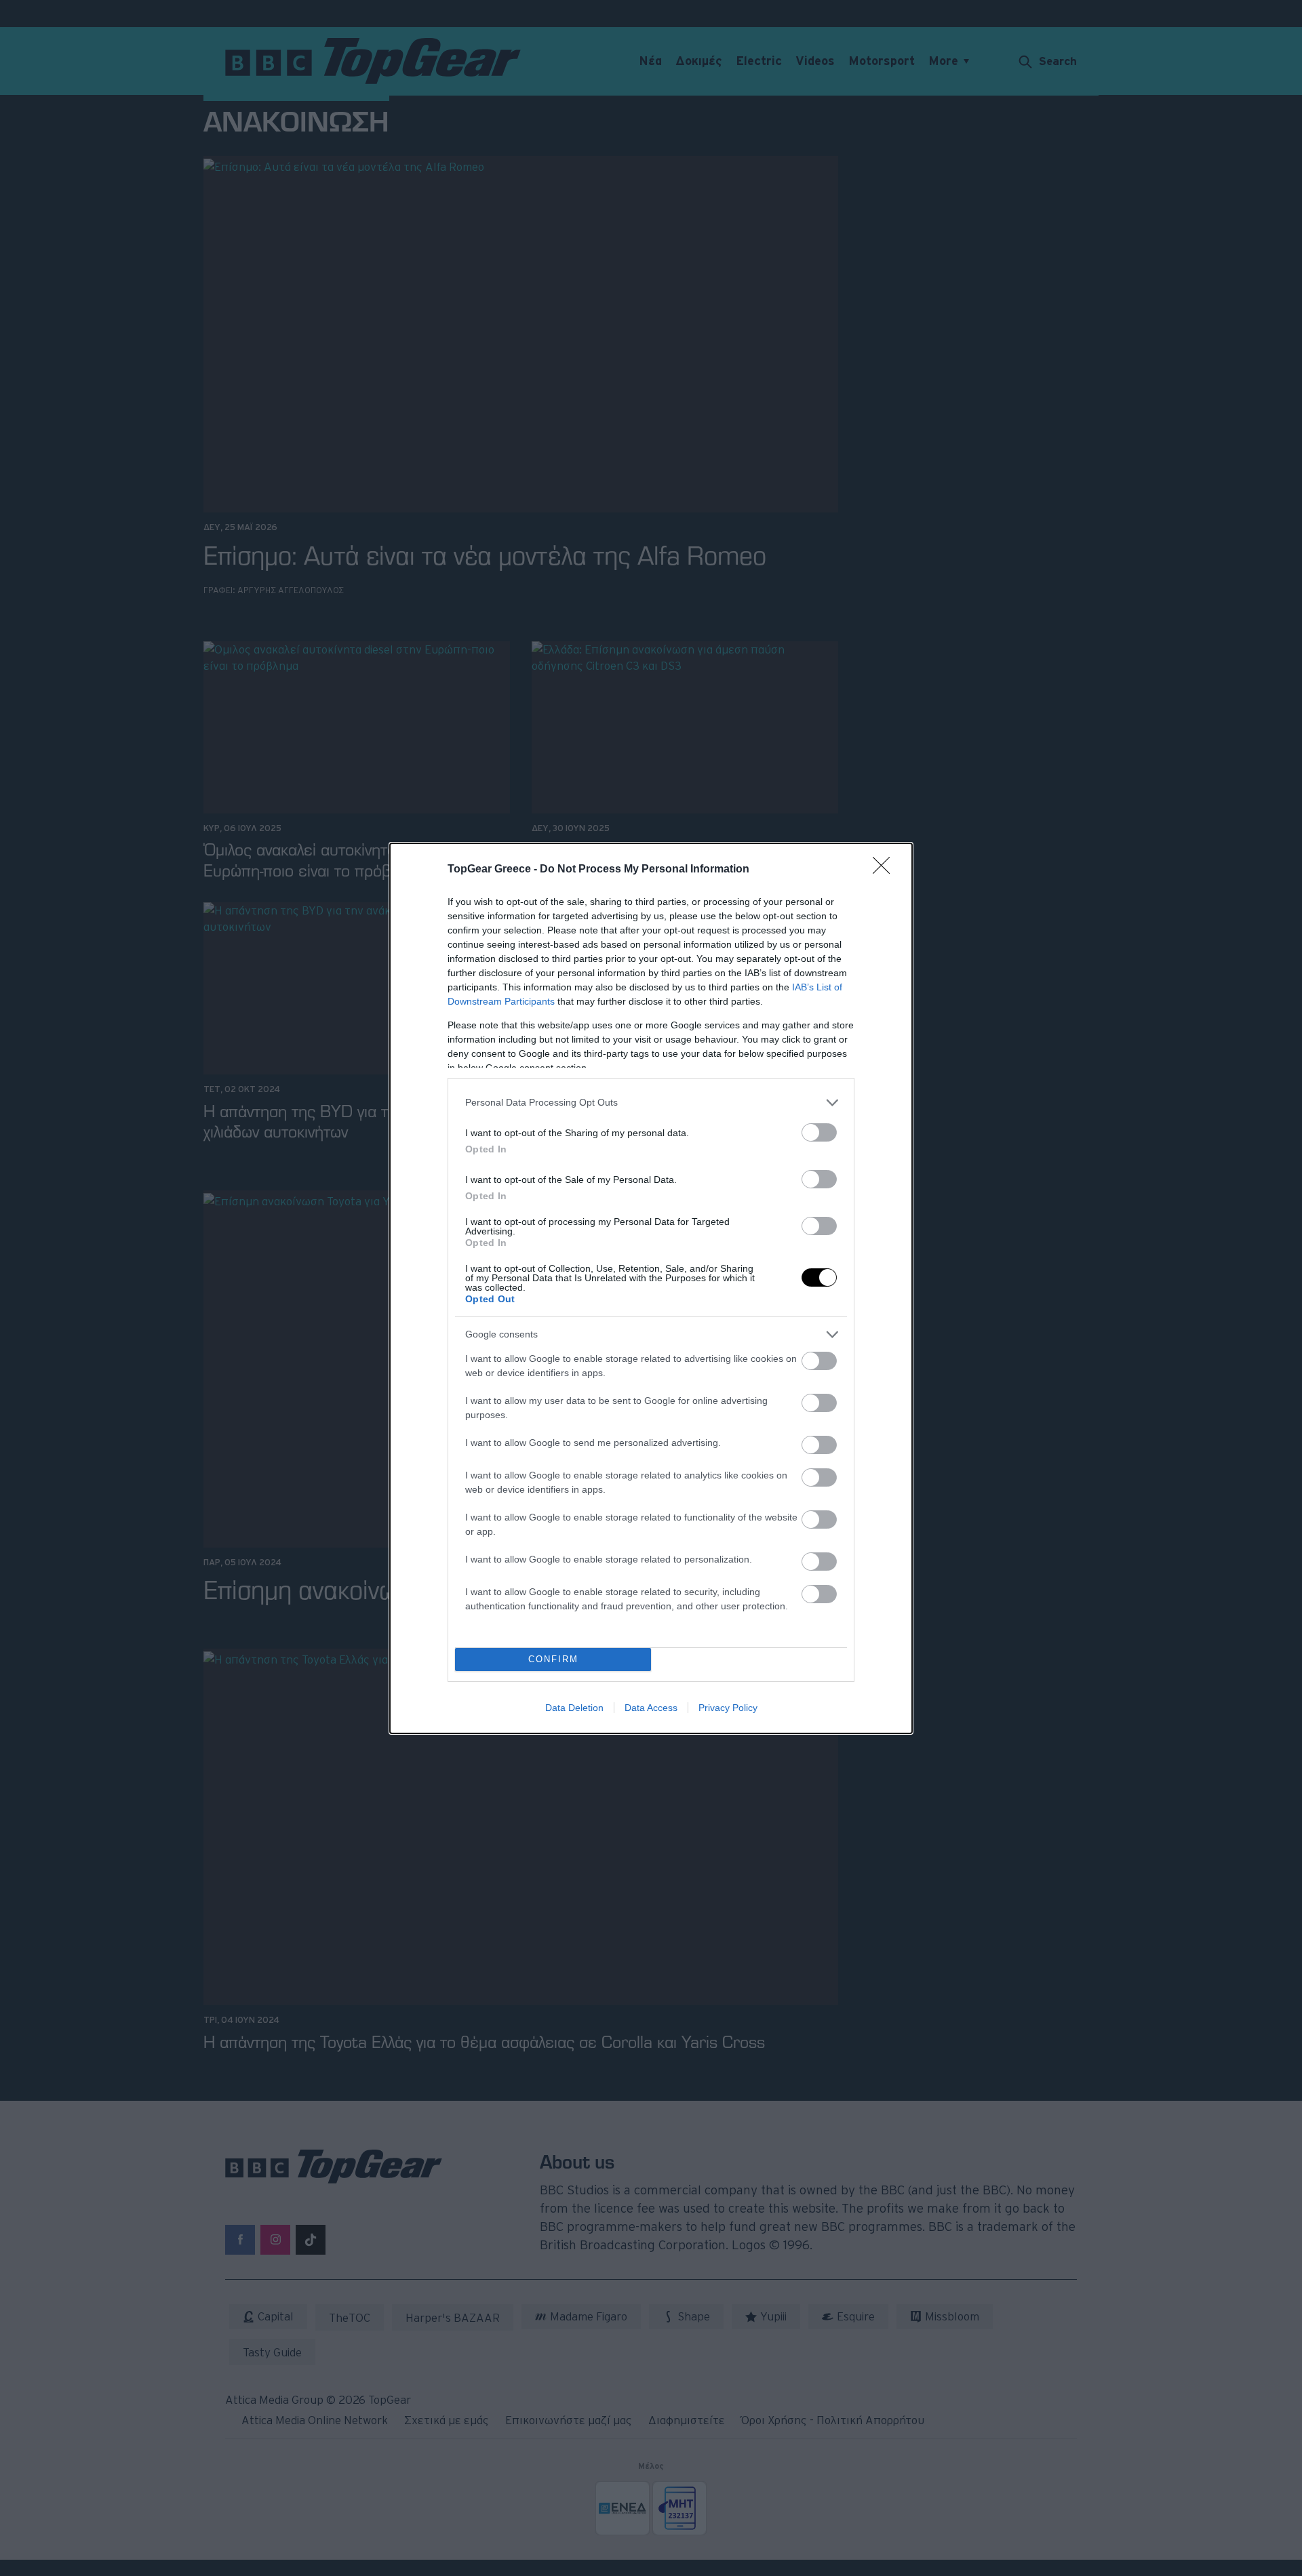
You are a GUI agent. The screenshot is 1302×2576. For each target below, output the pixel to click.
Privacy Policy (728, 1708)
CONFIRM (553, 1659)
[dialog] (651, 1288)
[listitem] (651, 1103)
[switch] (819, 1132)
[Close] (886, 870)
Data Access (651, 1708)
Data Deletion (574, 1708)
